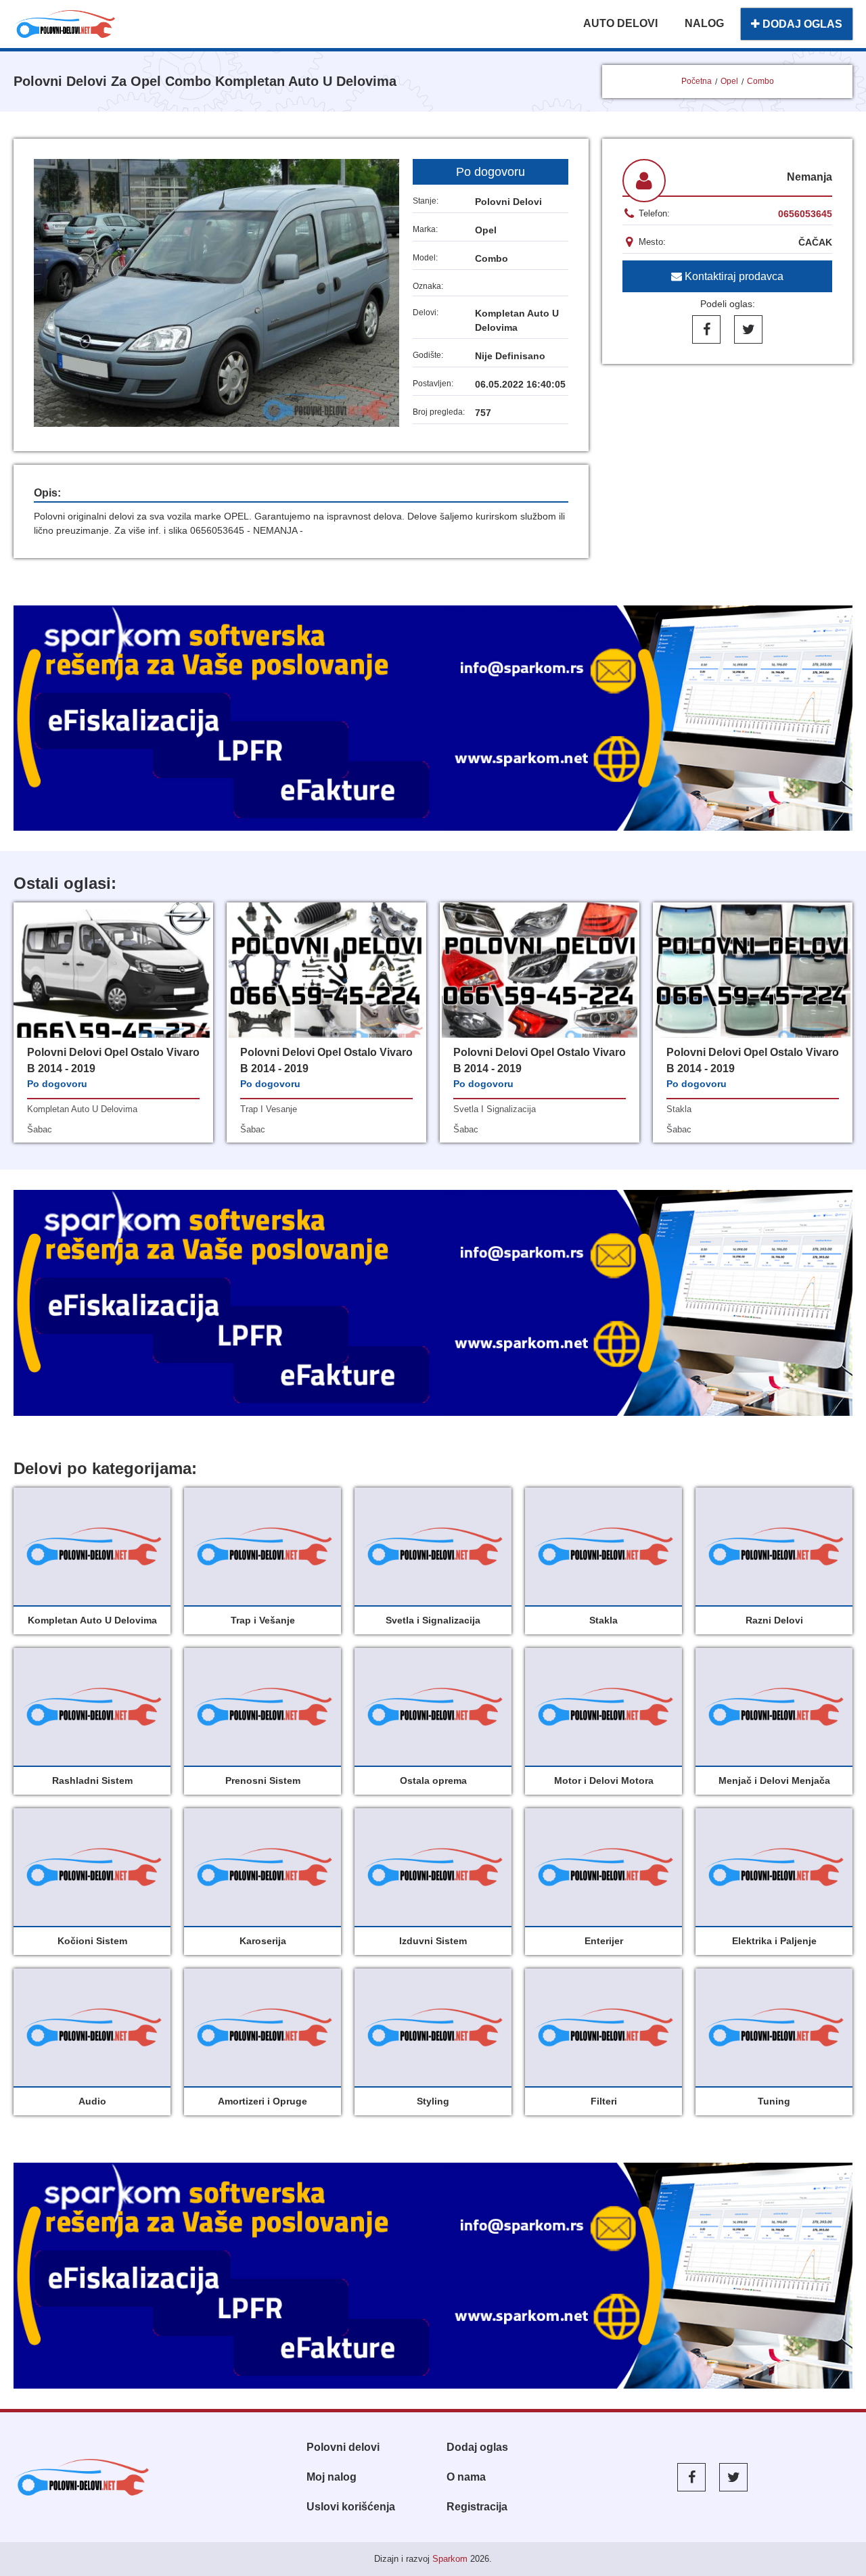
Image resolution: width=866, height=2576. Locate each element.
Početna (697, 81)
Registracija (477, 2507)
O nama (466, 2477)
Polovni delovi (343, 2447)
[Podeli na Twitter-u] (748, 329)
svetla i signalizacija (495, 1109)
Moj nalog (332, 2477)
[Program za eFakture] (433, 2276)
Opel (729, 81)
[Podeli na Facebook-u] (706, 329)
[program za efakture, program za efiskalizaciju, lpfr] (433, 1303)
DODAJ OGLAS (801, 24)
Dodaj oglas (477, 2447)
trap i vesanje (269, 1109)
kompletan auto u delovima (82, 1109)
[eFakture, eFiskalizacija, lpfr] (433, 718)
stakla (679, 1109)
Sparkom (450, 2559)
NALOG (704, 23)
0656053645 (805, 214)
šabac (40, 1129)
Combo (760, 81)
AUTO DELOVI (620, 23)
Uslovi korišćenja (351, 2507)
